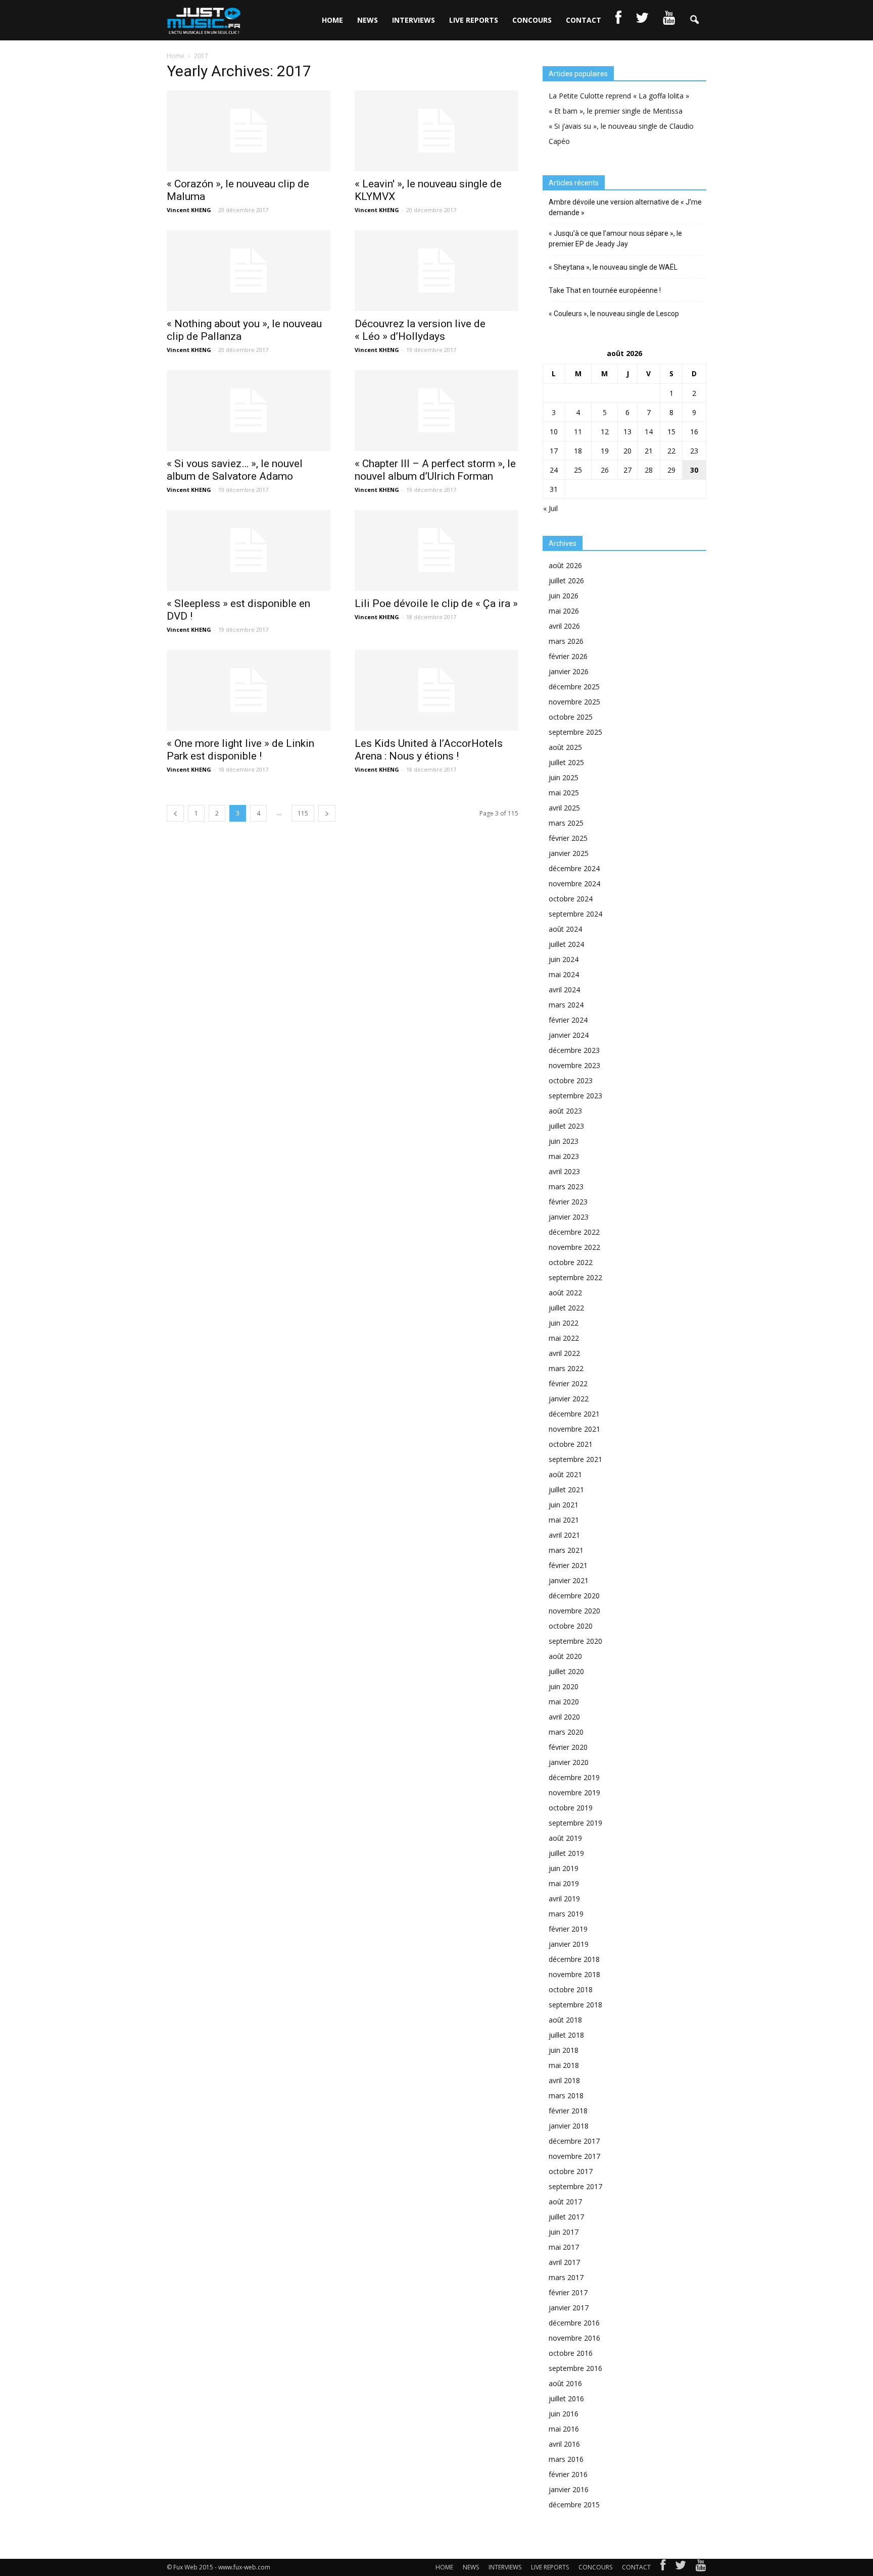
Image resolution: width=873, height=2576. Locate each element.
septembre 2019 (575, 1823)
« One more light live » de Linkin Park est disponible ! (240, 750)
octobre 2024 (571, 899)
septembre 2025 (575, 732)
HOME (332, 20)
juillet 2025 (566, 762)
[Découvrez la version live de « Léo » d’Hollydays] (437, 271)
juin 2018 (564, 2050)
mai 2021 (564, 1520)
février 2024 (568, 1020)
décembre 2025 (574, 687)
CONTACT (584, 20)
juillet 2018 (566, 2035)
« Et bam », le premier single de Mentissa (616, 111)
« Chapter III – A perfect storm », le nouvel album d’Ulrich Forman (435, 470)
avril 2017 (564, 2262)
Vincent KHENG (189, 210)
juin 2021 (564, 1505)
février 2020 (568, 1747)
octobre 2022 (571, 1262)
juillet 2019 (566, 1853)
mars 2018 (566, 2095)
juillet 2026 (566, 580)
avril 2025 (564, 808)
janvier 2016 (569, 2489)
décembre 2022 (574, 1232)
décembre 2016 (574, 2323)
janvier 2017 (569, 2308)
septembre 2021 (575, 1459)
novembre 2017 (574, 2156)
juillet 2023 (566, 1126)
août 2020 (565, 1656)
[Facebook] (663, 2567)
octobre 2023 (571, 1080)
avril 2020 (564, 1717)
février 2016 (568, 2474)
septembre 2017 (575, 2186)
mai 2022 (564, 1338)
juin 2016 (564, 2414)
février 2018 (568, 2111)
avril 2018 (564, 2080)
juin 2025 (564, 777)
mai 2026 (564, 611)
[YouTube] (701, 2567)
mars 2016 (566, 2459)
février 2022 (568, 1383)
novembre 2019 (574, 1792)
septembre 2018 (575, 2005)
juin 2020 (564, 1686)
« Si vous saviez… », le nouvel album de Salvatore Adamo (235, 470)
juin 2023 (564, 1141)
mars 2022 (566, 1368)
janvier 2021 (569, 1580)
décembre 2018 (574, 1959)
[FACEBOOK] (618, 20)
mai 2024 (564, 974)
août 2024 (565, 929)
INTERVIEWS (414, 20)
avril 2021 (564, 1535)
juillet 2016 (566, 2398)
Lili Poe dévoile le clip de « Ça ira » (436, 603)
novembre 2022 (574, 1247)
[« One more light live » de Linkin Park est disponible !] (249, 690)
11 (578, 432)
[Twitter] (681, 2567)
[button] (694, 20)
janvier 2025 (569, 853)
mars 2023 (566, 1186)
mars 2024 (566, 1005)
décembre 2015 (574, 2505)
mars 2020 (566, 1732)
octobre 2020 (571, 1626)
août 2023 (565, 1111)
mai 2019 (564, 1883)
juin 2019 (564, 1868)
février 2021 (568, 1565)
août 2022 (565, 1293)
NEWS (368, 20)
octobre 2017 (571, 2171)
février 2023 (568, 1202)
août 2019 (565, 1838)
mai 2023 (564, 1156)
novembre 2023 (574, 1065)
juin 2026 (564, 596)
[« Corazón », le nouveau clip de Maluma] (249, 131)
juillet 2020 (566, 1671)
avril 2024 (564, 990)
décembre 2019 (574, 1777)
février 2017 (568, 2292)
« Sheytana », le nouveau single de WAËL (613, 267)
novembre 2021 (574, 1429)
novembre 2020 (574, 1611)
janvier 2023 (569, 1217)
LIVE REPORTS (474, 20)
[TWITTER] (642, 20)
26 (605, 470)
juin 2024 (564, 959)
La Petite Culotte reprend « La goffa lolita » (619, 96)
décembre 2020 (574, 1596)
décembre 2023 (574, 1050)
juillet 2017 (566, 2217)
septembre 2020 (575, 1641)
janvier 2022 (569, 1399)
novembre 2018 (574, 1974)
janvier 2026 (569, 671)
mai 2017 (564, 2247)
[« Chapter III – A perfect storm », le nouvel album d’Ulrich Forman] (437, 411)
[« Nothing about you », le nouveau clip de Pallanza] (249, 271)
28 (649, 470)
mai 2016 (564, 2429)
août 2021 (565, 1474)
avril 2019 (564, 1899)
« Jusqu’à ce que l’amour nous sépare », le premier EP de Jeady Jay (615, 239)
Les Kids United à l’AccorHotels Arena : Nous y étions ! (429, 750)
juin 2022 (564, 1323)
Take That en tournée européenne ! (605, 290)
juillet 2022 (566, 1308)
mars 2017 (566, 2277)
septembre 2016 (575, 2368)
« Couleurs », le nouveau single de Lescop (614, 314)
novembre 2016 (574, 2338)
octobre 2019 (571, 1808)
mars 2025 (566, 823)
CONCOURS (532, 20)
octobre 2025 (571, 717)
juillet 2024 (566, 944)
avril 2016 (564, 2444)
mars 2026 (566, 641)
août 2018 (565, 2020)
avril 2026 (564, 626)
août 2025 (565, 747)
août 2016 (565, 2383)
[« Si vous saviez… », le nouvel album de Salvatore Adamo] (249, 411)
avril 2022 (564, 1353)
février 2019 (568, 1929)
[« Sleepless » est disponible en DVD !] (249, 550)
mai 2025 (564, 793)
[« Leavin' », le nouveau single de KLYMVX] (437, 131)
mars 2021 (566, 1550)
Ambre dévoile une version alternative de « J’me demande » (625, 207)
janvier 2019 (569, 1944)
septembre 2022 (575, 1277)
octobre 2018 (571, 1989)
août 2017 (565, 2202)
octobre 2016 (571, 2353)
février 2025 (568, 838)
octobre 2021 (571, 1444)
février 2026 (568, 656)
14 (649, 432)
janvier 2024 (569, 1035)
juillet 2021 (566, 1489)
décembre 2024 (574, 868)
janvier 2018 (569, 2126)
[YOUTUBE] (669, 20)
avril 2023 (564, 1171)
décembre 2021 (574, 1414)
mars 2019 (566, 1914)
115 (303, 813)
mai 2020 (564, 1702)
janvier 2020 (569, 1762)
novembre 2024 (574, 883)
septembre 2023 (575, 1096)
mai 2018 (564, 2065)
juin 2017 (564, 2232)
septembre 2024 (575, 914)
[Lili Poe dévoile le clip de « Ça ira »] (437, 550)
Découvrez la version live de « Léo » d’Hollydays (420, 330)
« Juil (550, 508)
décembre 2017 (574, 2141)
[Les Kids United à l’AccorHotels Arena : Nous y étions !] (437, 690)
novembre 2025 (574, 702)
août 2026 (565, 565)
